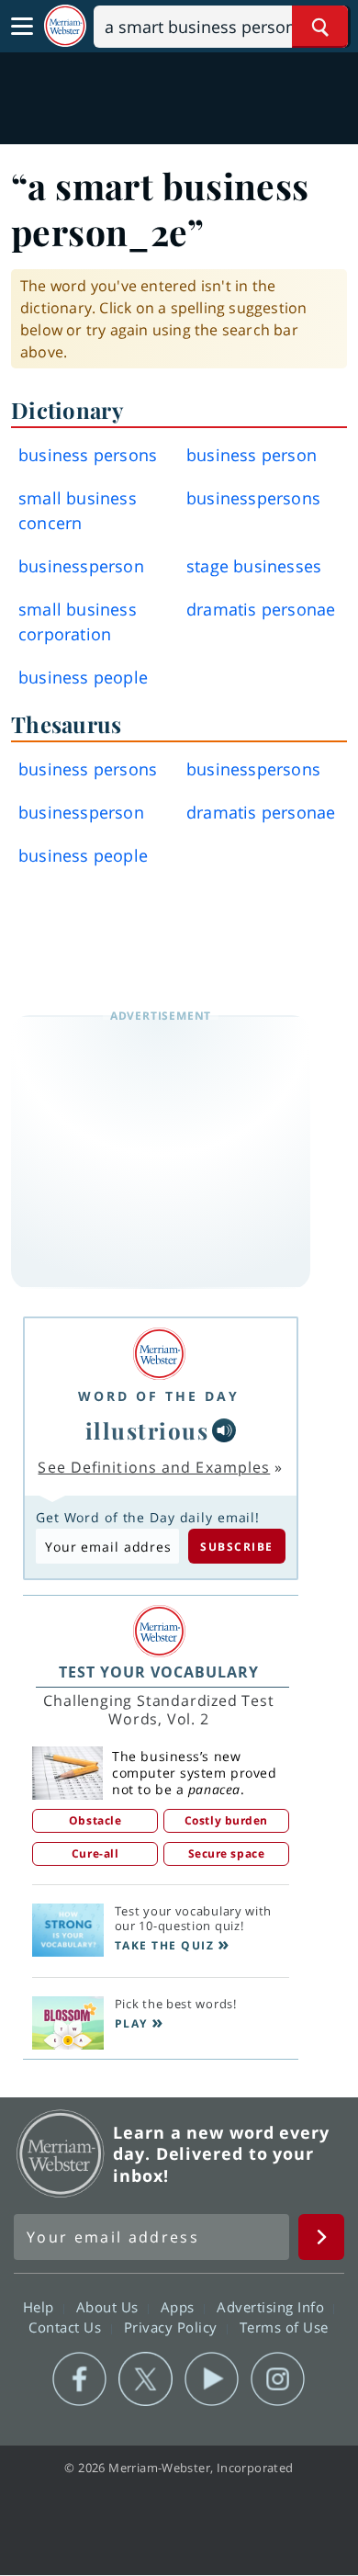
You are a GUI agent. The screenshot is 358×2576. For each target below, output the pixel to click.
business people (83, 677)
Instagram (278, 2379)
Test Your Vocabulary (159, 1672)
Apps (180, 2307)
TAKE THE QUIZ (165, 1945)
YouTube (212, 2379)
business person (252, 455)
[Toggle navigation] (22, 27)
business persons (88, 455)
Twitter (145, 2379)
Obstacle (95, 1820)
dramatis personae (261, 609)
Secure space (227, 1853)
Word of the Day (159, 1396)
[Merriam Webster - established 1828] (65, 26)
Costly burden (226, 1820)
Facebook (79, 2379)
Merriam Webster (61, 2153)
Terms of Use (284, 2327)
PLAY (131, 2023)
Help (41, 2307)
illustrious (147, 1430)
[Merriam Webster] (159, 1354)
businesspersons (253, 498)
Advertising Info (273, 2307)
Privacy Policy (173, 2327)
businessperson (81, 566)
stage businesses (254, 566)
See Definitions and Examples (154, 1467)
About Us (110, 2307)
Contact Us (67, 2327)
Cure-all (95, 1853)
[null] (224, 1430)
